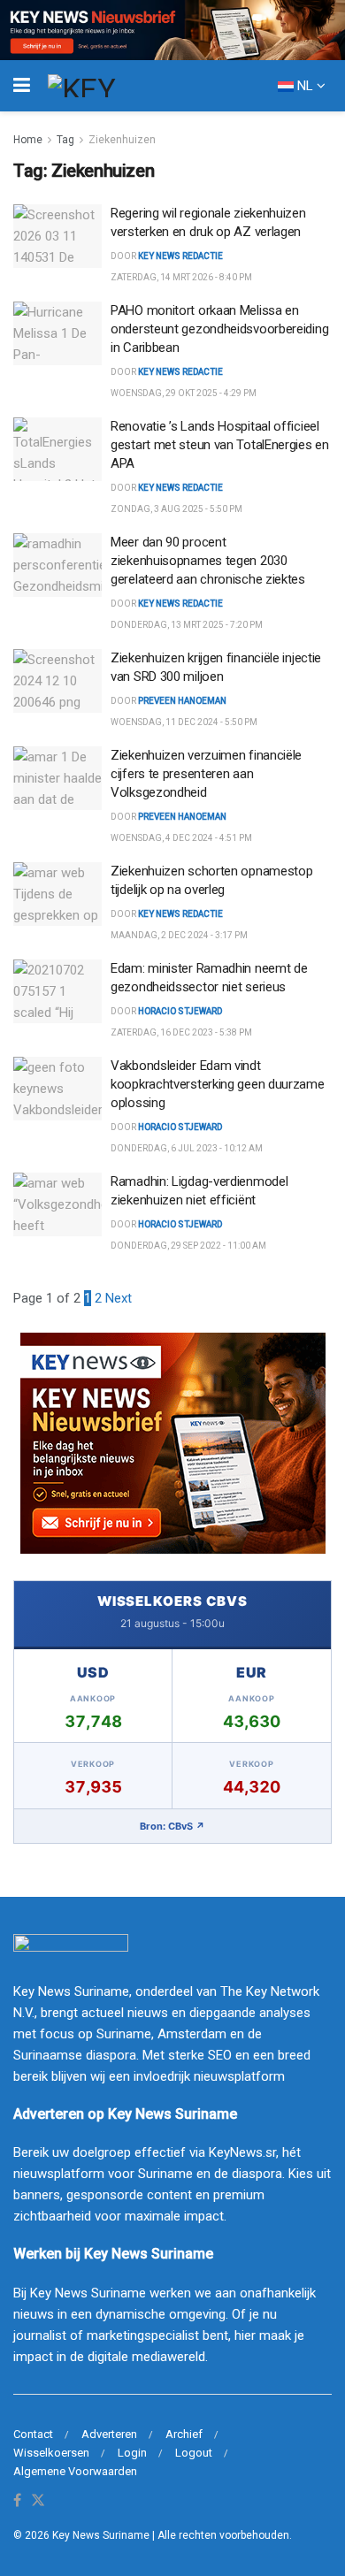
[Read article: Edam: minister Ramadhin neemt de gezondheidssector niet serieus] (57, 991)
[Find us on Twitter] (38, 2501)
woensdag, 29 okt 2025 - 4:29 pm (184, 393)
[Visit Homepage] (114, 86)
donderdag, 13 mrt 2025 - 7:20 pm (187, 625)
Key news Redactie (180, 256)
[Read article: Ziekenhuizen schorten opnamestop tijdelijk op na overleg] (57, 894)
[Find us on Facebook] (17, 2501)
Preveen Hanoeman (182, 701)
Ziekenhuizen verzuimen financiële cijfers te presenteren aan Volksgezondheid (206, 774)
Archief (184, 2434)
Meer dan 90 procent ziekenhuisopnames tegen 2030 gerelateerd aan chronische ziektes (208, 561)
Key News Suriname (101, 2535)
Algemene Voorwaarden (75, 2471)
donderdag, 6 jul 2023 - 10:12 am (187, 1148)
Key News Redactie (180, 372)
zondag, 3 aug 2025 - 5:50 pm (176, 509)
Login (132, 2453)
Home (28, 140)
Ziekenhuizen (122, 140)
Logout (194, 2453)
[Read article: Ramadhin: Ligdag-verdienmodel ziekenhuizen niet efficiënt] (57, 1204)
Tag (65, 140)
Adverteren (109, 2434)
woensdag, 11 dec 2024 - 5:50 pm (184, 722)
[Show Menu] (22, 86)
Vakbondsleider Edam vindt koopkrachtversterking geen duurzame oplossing (218, 1084)
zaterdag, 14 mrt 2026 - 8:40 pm (181, 277)
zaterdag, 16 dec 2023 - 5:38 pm (181, 1032)
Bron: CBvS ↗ (172, 1826)
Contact (33, 2434)
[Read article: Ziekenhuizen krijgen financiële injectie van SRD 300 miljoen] (57, 681)
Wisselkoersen (51, 2453)
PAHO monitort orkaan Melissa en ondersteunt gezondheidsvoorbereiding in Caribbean (219, 329)
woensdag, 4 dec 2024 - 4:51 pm (181, 838)
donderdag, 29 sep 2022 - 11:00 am (188, 1246)
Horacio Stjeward (180, 1011)
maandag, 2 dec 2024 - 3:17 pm (179, 935)
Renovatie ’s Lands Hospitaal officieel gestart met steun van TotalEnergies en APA (220, 445)
